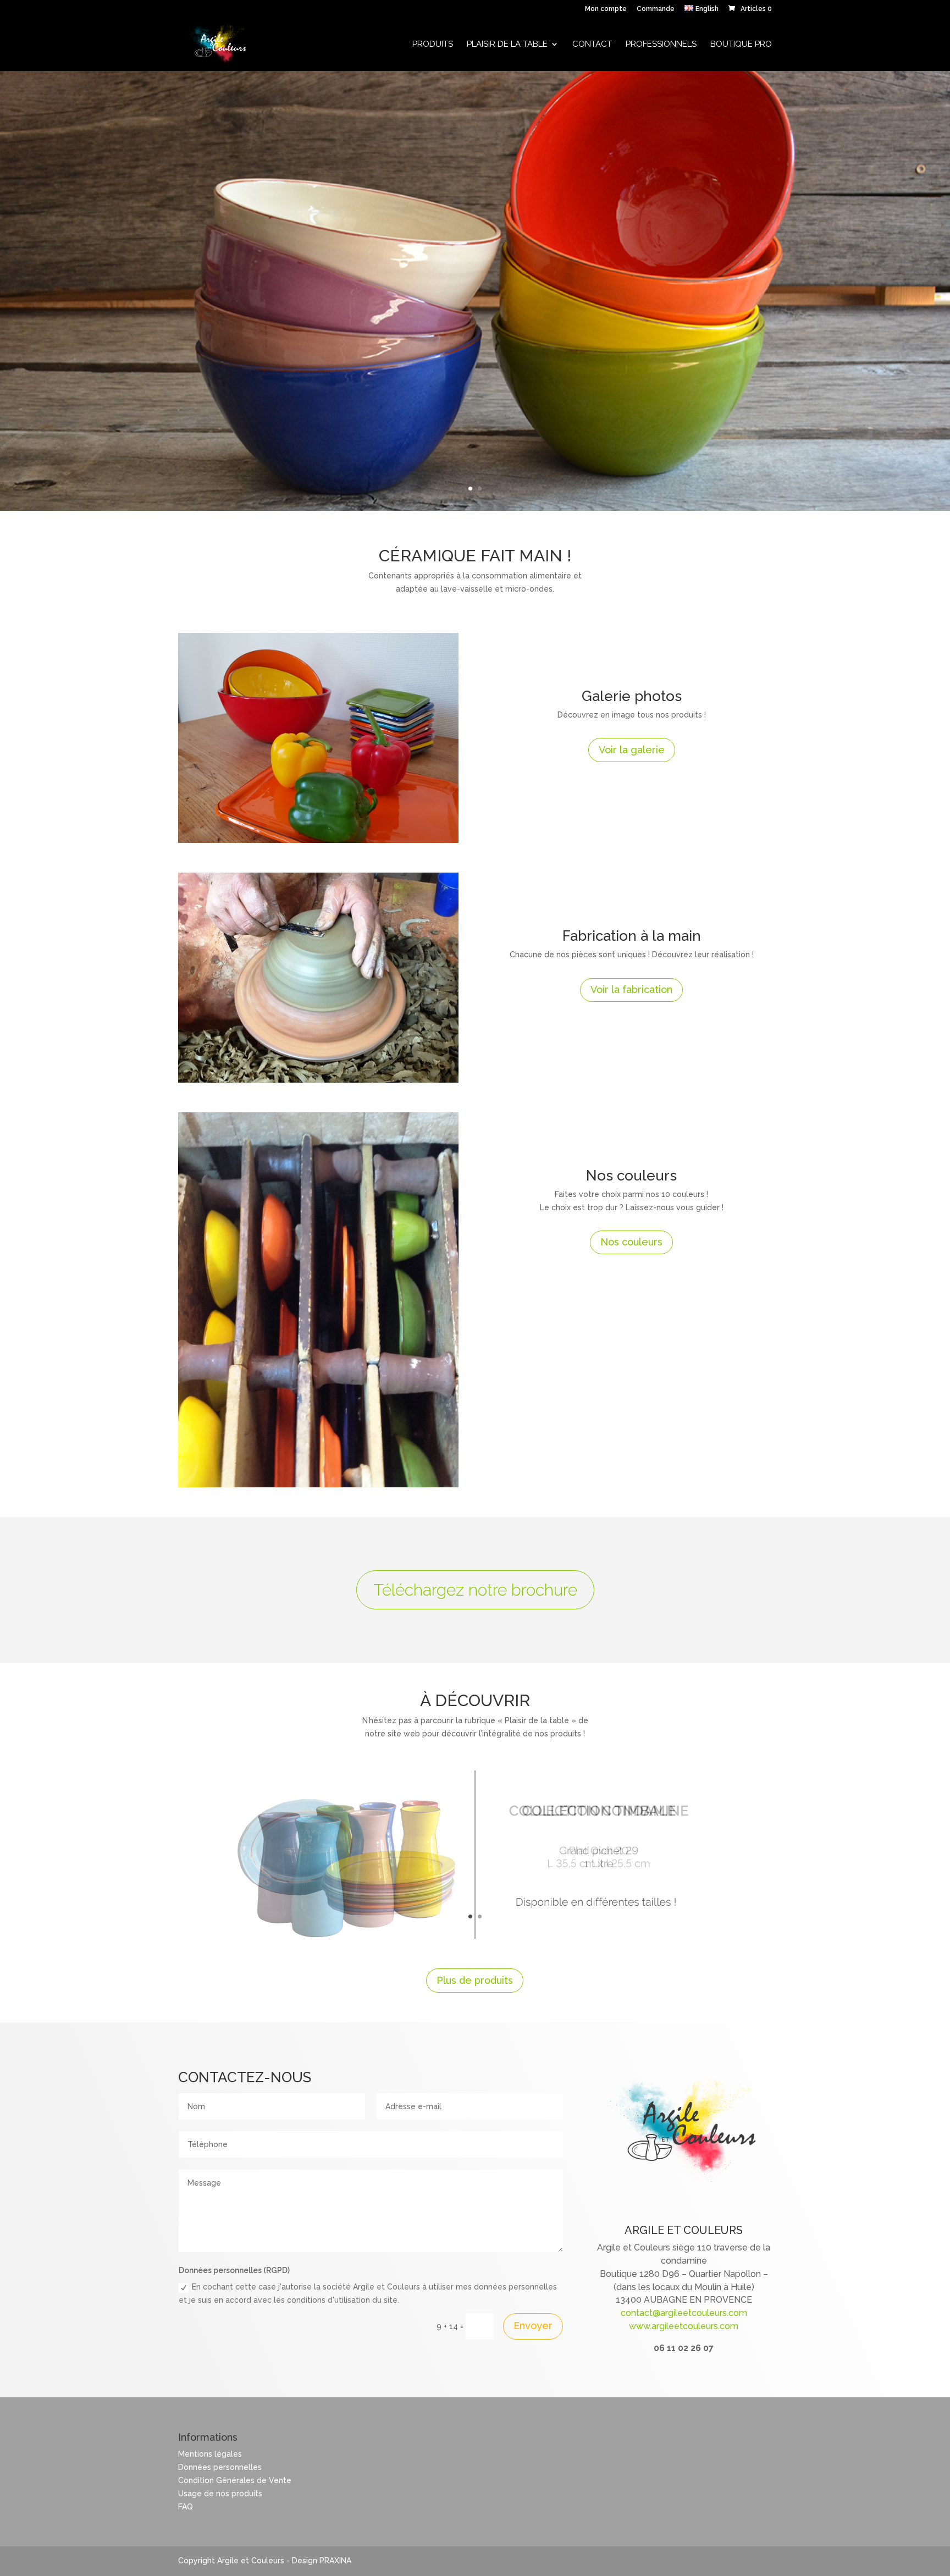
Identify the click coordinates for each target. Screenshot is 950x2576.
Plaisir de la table (507, 45)
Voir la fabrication (631, 989)
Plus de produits (475, 1980)
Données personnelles (220, 2467)
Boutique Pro (741, 45)
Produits (433, 45)
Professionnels (661, 45)
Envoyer (533, 2326)
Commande (656, 9)
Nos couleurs (631, 1242)
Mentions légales (210, 2454)
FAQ (186, 2507)
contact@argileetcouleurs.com (684, 2313)
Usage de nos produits (220, 2494)
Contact (592, 45)
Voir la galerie (632, 750)
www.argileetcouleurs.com (684, 2326)
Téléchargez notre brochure (475, 1590)
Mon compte (606, 9)
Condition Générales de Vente (235, 2480)
